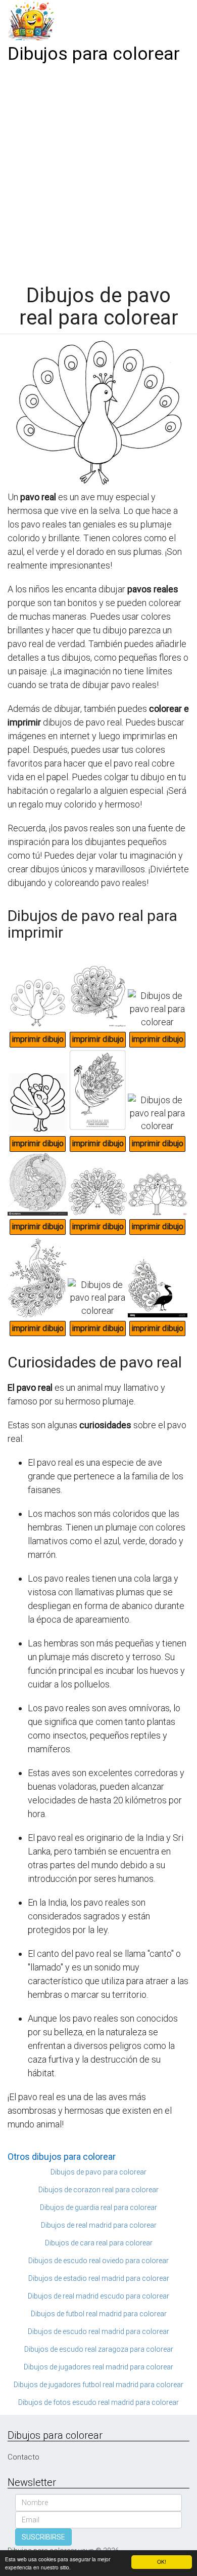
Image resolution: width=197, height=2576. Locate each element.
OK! (162, 2562)
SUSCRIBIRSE (43, 2537)
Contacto (23, 2457)
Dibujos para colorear (94, 54)
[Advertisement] (98, 171)
